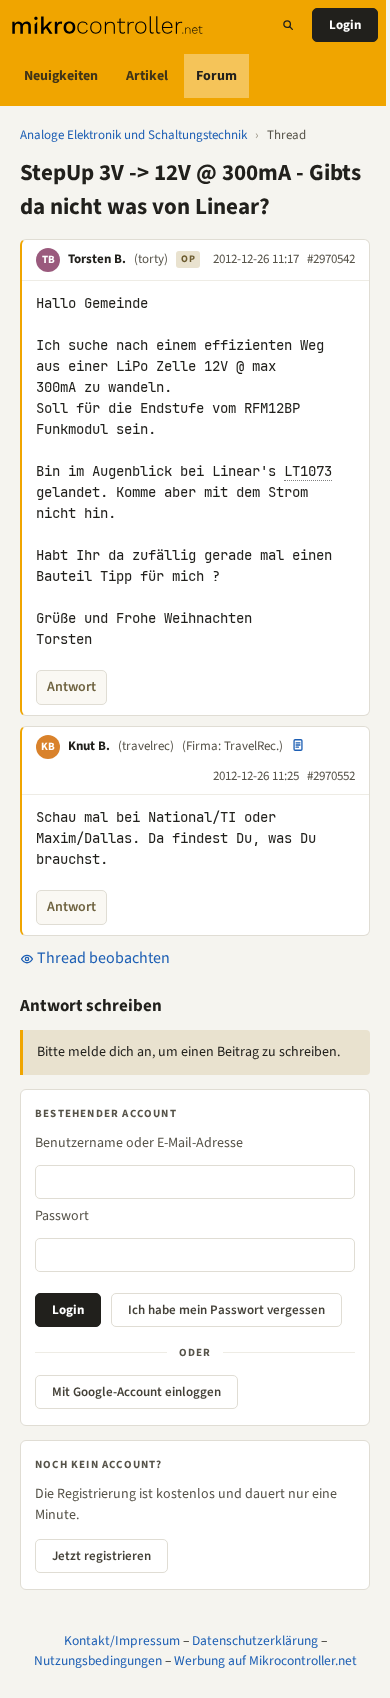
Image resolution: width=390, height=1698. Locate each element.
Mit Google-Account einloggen (136, 1392)
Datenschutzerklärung (255, 1640)
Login (345, 25)
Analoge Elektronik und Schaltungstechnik (133, 135)
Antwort (71, 687)
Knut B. (89, 746)
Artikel (147, 76)
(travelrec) (146, 746)
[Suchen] (288, 25)
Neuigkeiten (61, 76)
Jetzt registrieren (101, 1556)
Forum (216, 76)
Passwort (62, 1216)
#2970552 (331, 776)
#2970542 (331, 259)
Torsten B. (97, 259)
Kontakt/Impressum (122, 1640)
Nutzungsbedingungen (98, 1660)
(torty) (151, 259)
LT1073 (308, 471)
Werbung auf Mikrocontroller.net (265, 1660)
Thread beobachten (102, 958)
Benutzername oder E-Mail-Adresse (139, 1143)
